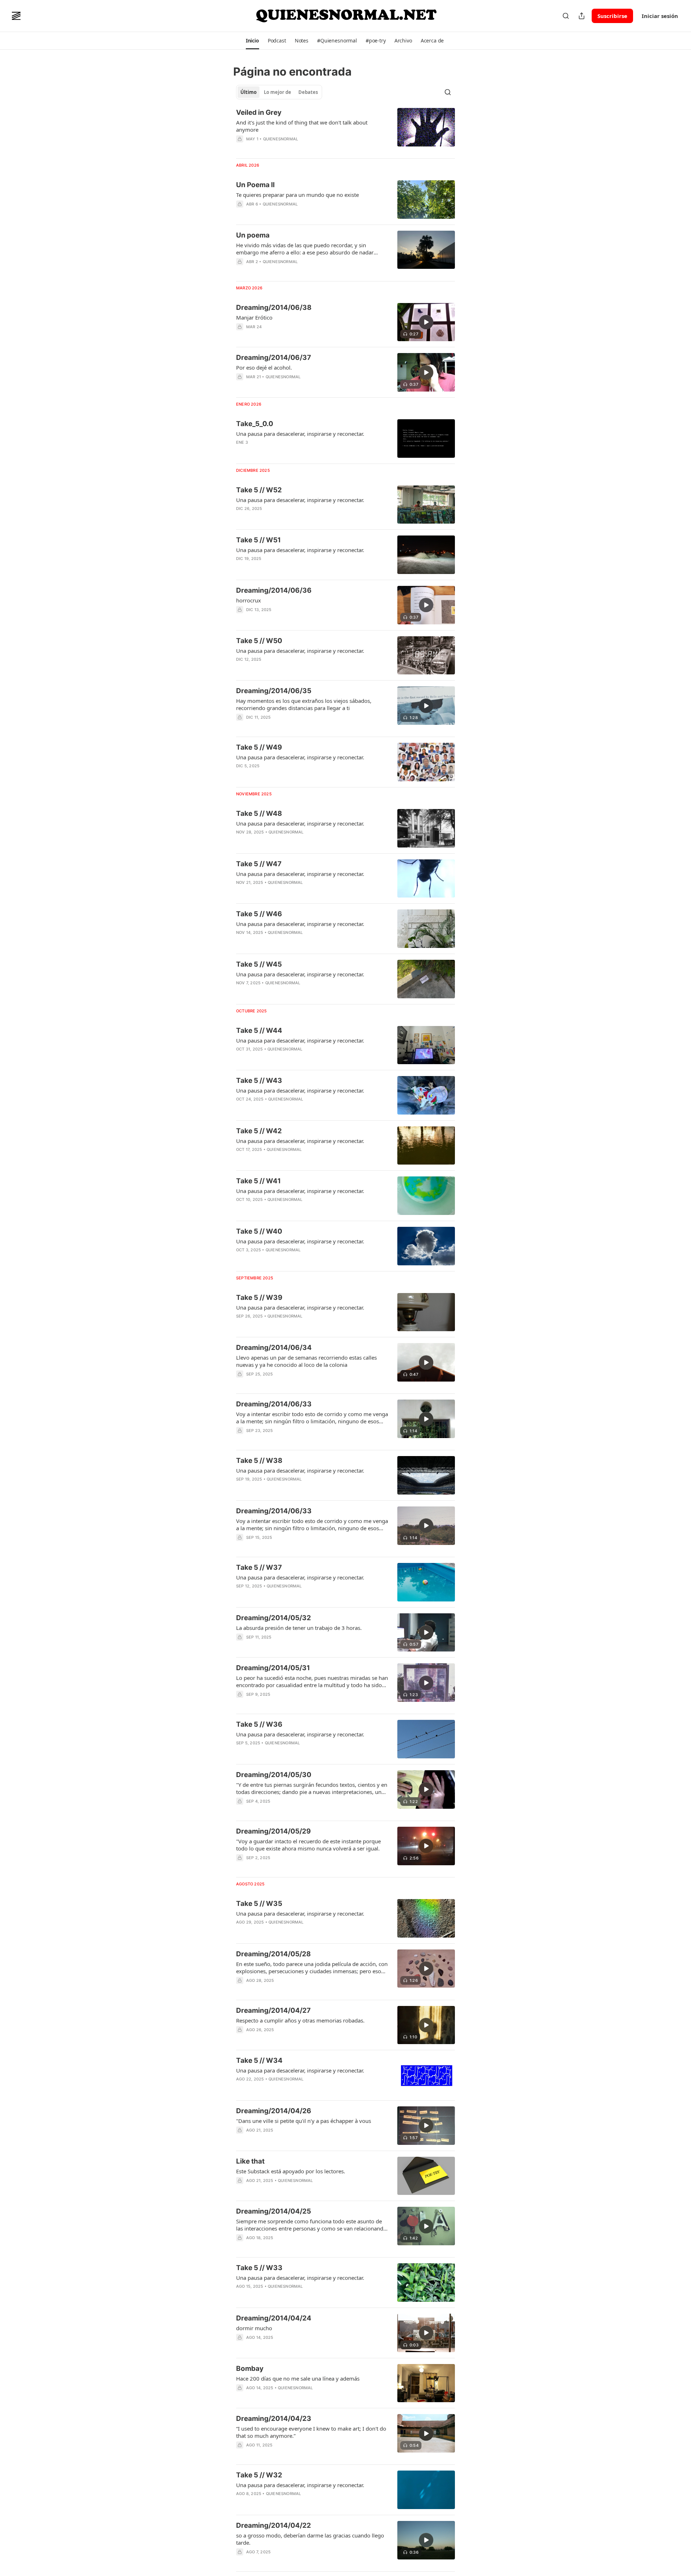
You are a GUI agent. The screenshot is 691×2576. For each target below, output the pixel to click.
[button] (252, 41)
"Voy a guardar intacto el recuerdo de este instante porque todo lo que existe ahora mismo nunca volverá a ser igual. (308, 1845)
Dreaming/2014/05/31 (273, 1668)
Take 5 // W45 (259, 964)
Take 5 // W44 (259, 1031)
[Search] (566, 16)
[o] (426, 322)
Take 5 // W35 (259, 1904)
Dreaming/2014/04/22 (274, 2525)
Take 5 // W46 (259, 914)
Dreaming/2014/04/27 (273, 2010)
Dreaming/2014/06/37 (274, 358)
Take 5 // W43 (259, 1081)
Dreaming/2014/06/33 (274, 1404)
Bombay (250, 2369)
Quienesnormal (281, 139)
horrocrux (249, 600)
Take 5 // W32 (259, 2475)
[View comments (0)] (291, 213)
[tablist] (279, 92)
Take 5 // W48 (259, 814)
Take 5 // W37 (259, 1567)
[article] (345, 130)
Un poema (253, 235)
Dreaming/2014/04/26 (274, 2111)
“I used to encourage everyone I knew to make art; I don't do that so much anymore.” (311, 2432)
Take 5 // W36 (259, 1724)
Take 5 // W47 (259, 864)
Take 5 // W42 (259, 1131)
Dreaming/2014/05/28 (274, 1954)
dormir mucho (254, 2328)
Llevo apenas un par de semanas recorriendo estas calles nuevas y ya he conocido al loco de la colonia (306, 1361)
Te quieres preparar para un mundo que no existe (297, 195)
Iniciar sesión (660, 16)
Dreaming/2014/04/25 (274, 2211)
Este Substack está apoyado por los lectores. (291, 2171)
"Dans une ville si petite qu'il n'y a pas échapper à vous (304, 2121)
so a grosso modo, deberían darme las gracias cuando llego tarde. (310, 2539)
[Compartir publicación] (582, 16)
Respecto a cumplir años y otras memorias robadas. (300, 2020)
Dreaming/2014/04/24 (274, 2318)
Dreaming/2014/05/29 (274, 1831)
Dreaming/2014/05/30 (274, 1775)
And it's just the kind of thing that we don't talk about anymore (302, 126)
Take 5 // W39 (259, 1298)
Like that (250, 2161)
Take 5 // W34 (259, 2060)
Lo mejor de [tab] (277, 92)
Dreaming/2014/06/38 (274, 308)
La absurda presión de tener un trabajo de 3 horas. (299, 1628)
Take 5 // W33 (259, 2268)
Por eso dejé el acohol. (264, 367)
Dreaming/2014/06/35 (274, 691)
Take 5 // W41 (258, 1181)
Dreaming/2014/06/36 (274, 590)
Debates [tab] (308, 92)
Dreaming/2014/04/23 (274, 2419)
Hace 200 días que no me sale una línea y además (298, 2378)
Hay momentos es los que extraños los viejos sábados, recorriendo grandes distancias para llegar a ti (304, 704)
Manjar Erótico (254, 317)
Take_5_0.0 (255, 424)
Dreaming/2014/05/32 (274, 1618)
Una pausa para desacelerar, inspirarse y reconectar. (300, 434)
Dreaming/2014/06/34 (274, 1348)
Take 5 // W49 (259, 747)
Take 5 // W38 (259, 1461)
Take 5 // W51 (258, 540)
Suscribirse (612, 16)
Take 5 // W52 (259, 490)
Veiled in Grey (259, 112)
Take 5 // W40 (259, 1231)
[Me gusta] (241, 336)
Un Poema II (255, 185)
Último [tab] (249, 92)
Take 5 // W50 (259, 641)
